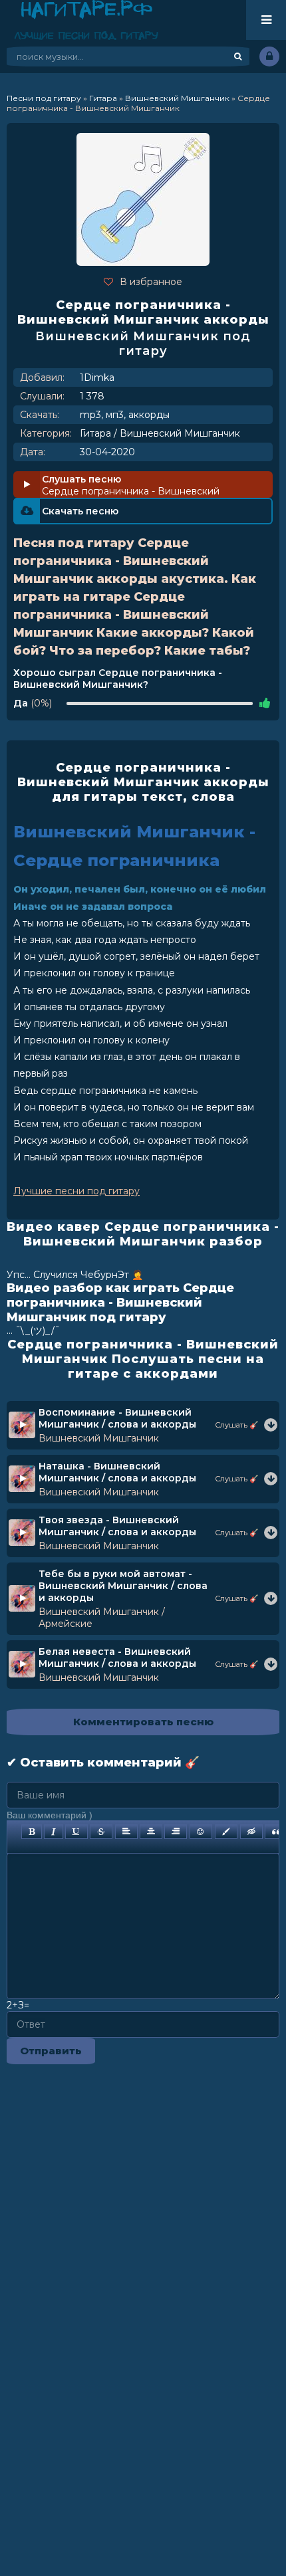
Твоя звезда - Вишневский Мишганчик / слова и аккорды (117, 1526)
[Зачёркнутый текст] (101, 1832)
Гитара (95, 433)
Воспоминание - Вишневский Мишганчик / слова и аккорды (117, 1418)
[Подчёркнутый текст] (76, 1832)
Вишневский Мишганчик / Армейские (102, 1618)
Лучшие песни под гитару (76, 1191)
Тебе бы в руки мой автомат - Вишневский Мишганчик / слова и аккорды (123, 1586)
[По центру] (151, 1832)
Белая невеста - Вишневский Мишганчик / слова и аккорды (117, 1658)
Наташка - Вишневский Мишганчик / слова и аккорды (117, 1472)
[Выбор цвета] (226, 1832)
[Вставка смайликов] (201, 1832)
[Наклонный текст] (54, 1832)
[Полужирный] (32, 1832)
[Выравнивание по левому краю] (126, 1832)
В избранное (151, 282)
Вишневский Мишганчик (180, 433)
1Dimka (97, 377)
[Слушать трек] (271, 1425)
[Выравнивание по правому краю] (176, 1832)
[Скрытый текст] (251, 1832)
